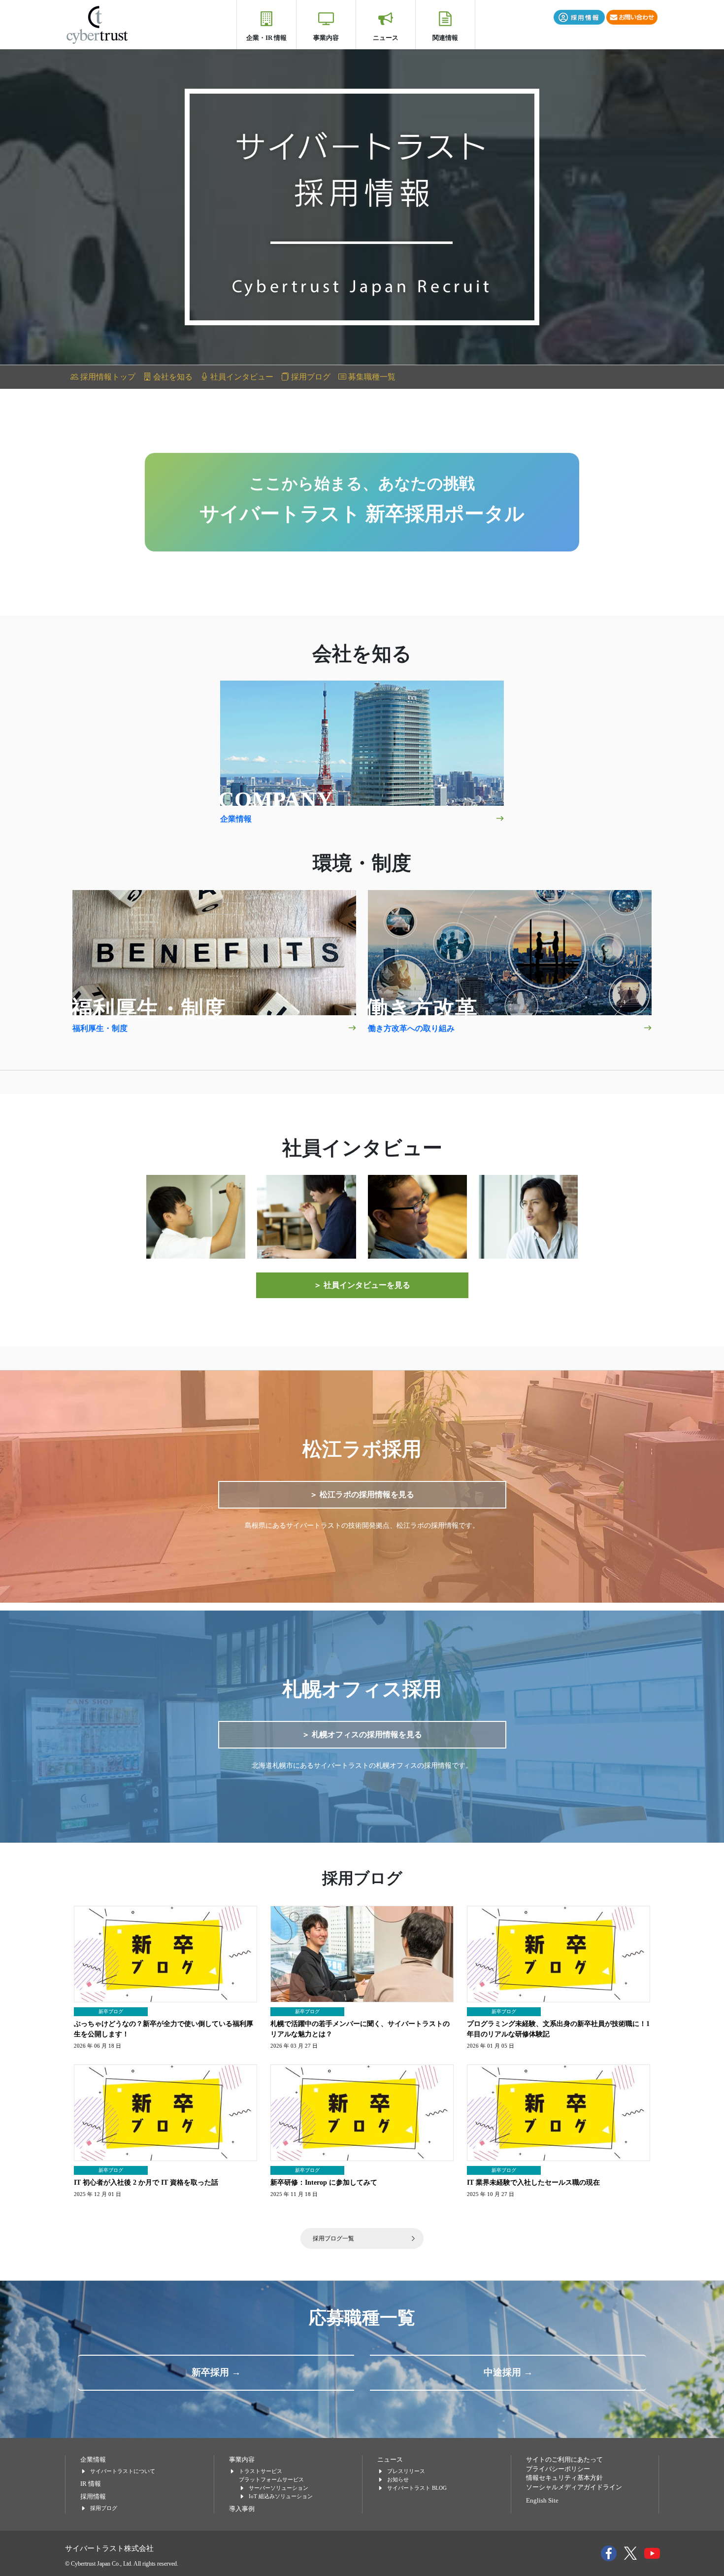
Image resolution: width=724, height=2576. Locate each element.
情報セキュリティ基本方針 (564, 2478)
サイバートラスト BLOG (417, 2488)
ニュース (386, 38)
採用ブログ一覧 (333, 2238)
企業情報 (93, 2460)
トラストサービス (261, 2471)
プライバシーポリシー (558, 2469)
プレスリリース (406, 2471)
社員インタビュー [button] (241, 377)
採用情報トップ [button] (107, 377)
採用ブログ (104, 2508)
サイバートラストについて (123, 2471)
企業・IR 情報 (266, 38)
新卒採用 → (216, 2372)
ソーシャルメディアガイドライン (574, 2487)
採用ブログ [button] (310, 377)
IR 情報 (91, 2484)
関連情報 (445, 38)
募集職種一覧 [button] (371, 377)
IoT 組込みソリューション (281, 2496)
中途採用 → (508, 2372)
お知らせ (398, 2479)
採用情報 (93, 2497)
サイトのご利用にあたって (564, 2460)
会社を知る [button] (172, 377)
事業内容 (326, 38)
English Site (542, 2501)
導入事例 (242, 2509)
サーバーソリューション (279, 2488)
